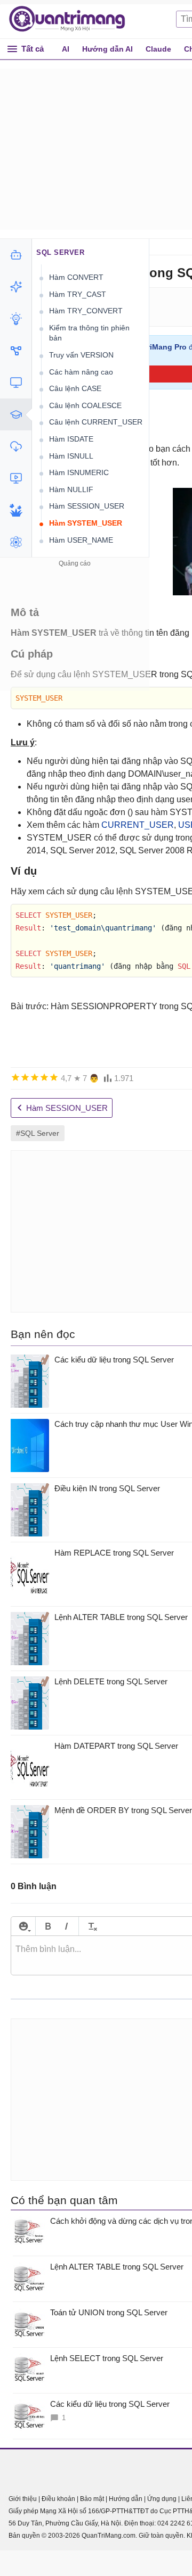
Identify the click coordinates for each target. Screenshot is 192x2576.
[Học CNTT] (16, 414)
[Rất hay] (54, 1077)
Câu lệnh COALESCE (85, 405)
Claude (158, 49)
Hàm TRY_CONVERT (86, 311)
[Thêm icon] (23, 1926)
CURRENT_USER (138, 825)
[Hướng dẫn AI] (16, 319)
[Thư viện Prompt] (16, 287)
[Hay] (44, 1077)
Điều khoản (58, 2499)
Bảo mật (92, 2499)
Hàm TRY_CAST (78, 294)
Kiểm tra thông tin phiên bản (89, 333)
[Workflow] (16, 351)
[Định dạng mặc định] (91, 1926)
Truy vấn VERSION (81, 355)
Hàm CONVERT (76, 277)
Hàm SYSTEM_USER (86, 523)
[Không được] (15, 1077)
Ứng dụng (162, 2499)
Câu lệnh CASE (75, 388)
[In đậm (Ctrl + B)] (48, 1926)
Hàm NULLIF (71, 489)
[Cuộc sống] (16, 510)
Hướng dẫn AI (107, 49)
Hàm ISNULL (71, 456)
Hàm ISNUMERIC (79, 472)
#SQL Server (38, 1133)
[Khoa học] (16, 542)
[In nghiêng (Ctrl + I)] (66, 1926)
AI (66, 49)
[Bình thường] (35, 1077)
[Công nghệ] (16, 383)
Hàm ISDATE (71, 439)
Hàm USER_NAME (81, 540)
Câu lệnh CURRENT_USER (96, 422)
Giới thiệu (23, 2499)
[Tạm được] (25, 1077)
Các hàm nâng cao (81, 372)
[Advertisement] (75, 636)
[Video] (16, 478)
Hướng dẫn (126, 2499)
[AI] (16, 255)
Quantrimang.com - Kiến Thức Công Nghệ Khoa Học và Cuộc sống (73, 19)
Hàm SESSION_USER (87, 506)
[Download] (16, 446)
